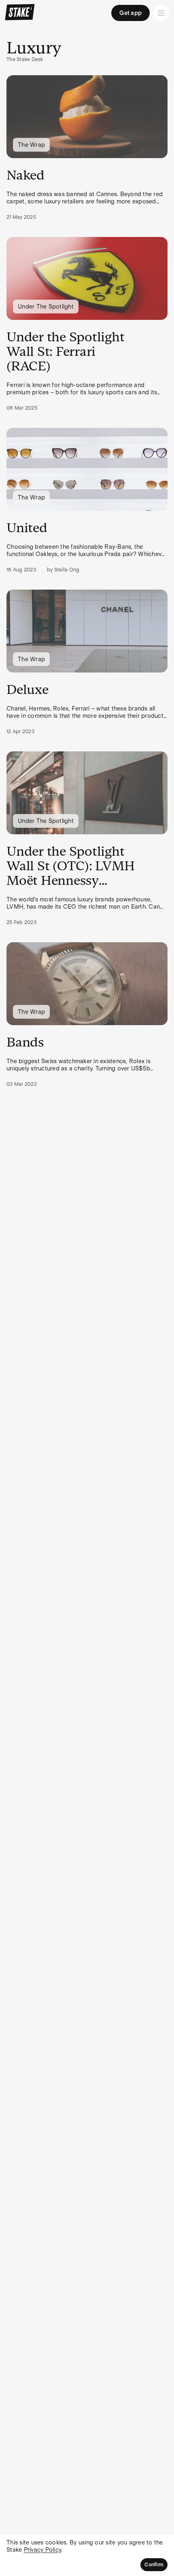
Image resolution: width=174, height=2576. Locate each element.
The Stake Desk (25, 59)
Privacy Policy (43, 2550)
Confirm (154, 2565)
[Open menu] (161, 13)
